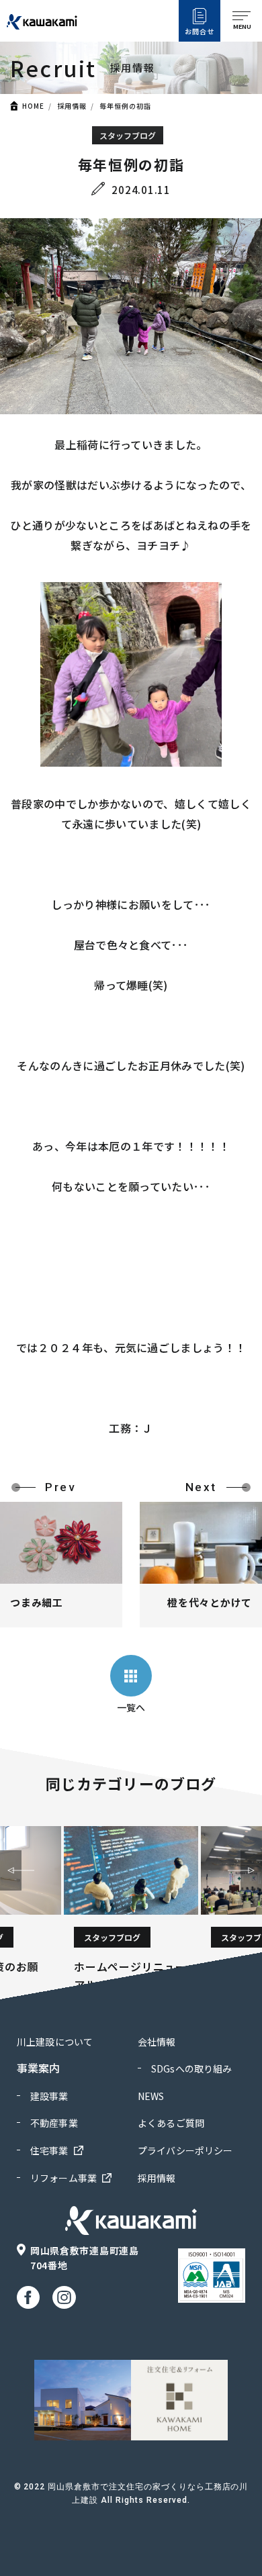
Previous (11, 1870)
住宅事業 (49, 2150)
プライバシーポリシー (185, 2150)
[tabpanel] (131, 1910)
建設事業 (49, 2096)
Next (251, 1870)
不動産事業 (54, 2123)
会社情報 (157, 2042)
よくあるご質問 (171, 2123)
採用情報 (72, 106)
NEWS (151, 2096)
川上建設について (55, 2042)
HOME (33, 106)
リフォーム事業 (63, 2178)
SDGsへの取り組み (191, 2068)
